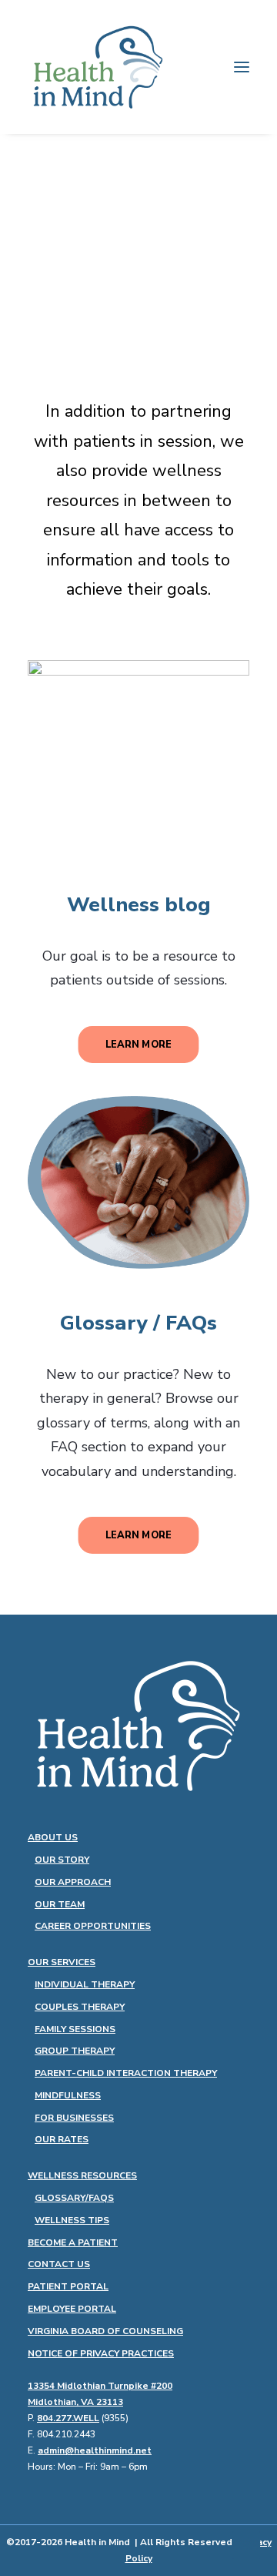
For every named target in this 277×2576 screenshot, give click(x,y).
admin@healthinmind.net (95, 2450)
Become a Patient (73, 2242)
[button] (242, 67)
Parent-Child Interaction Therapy (126, 2073)
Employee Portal (72, 2309)
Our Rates (62, 2139)
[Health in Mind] (98, 67)
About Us (53, 1837)
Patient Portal (68, 2286)
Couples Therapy (80, 2007)
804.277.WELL (68, 2418)
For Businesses (74, 2118)
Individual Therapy (85, 1984)
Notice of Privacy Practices (101, 2353)
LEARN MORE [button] (138, 1045)
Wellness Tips (72, 2220)
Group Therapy (75, 2051)
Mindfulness (68, 2095)
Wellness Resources (82, 2175)
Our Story (62, 1860)
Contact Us (59, 2264)
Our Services (62, 1962)
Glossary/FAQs (74, 2198)
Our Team (60, 1904)
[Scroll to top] (246, 2544)
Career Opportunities (93, 1926)
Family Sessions (75, 2029)
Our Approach (73, 1882)
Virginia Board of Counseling (105, 2331)
